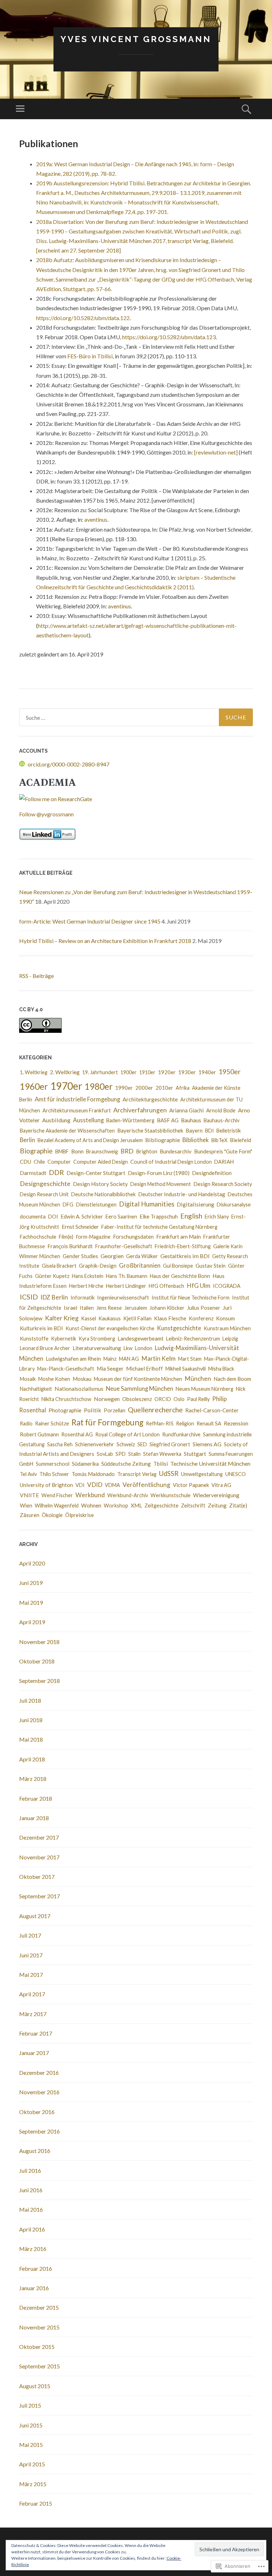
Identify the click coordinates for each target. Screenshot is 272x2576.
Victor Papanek (191, 1485)
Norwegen (107, 1399)
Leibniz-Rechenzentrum (193, 1339)
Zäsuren (30, 1515)
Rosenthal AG (77, 1434)
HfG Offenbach (166, 1286)
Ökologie (52, 1515)
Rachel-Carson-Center (212, 1410)
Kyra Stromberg (97, 1339)
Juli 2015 (30, 2405)
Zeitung (217, 1505)
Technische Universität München (210, 1463)
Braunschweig (102, 1151)
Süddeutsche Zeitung (126, 1464)
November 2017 (39, 1857)
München (198, 1379)
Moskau (82, 1379)
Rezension (236, 1423)
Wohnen (91, 1505)
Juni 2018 (31, 1720)
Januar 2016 (34, 2288)
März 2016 (33, 2249)
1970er (66, 1086)
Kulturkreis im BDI (41, 1328)
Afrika (183, 1088)
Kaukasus (110, 1318)
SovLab (105, 1454)
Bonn (77, 1151)
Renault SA (209, 1423)
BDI (209, 1131)
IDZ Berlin (54, 1297)
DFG (68, 1205)
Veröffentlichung (146, 1485)
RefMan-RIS (160, 1423)
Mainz (110, 1359)
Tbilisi (161, 1464)
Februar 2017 (36, 2033)
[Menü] (20, 109)
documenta (33, 1216)
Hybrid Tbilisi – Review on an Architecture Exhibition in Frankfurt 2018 (105, 941)
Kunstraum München (227, 1328)
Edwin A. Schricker (82, 1216)
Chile (39, 1162)
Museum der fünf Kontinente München (138, 1379)
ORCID (163, 1399)
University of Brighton (46, 1485)
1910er (147, 1072)
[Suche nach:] (136, 717)
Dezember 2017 (39, 1837)
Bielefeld (240, 1140)
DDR (56, 1172)
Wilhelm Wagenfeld (57, 1506)
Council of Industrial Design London (171, 1162)
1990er (124, 1088)
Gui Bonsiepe (178, 1266)
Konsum (225, 1318)
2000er (144, 1088)
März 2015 (33, 2484)
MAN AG (129, 1359)
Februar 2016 (36, 2268)
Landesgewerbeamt (141, 1338)
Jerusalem (136, 1308)
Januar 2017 (34, 2053)
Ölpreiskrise (80, 1515)
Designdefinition (212, 1173)
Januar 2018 (34, 1818)
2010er (164, 1088)
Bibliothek (196, 1140)
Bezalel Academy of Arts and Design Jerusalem (90, 1140)
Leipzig (230, 1339)
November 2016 (39, 2092)
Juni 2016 (31, 2190)
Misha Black (221, 1369)
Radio (26, 1423)
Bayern (194, 1130)
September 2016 (39, 2131)
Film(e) (66, 1237)
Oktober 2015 (37, 2347)
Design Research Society (223, 1184)
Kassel (89, 1318)
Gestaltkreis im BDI (185, 1256)
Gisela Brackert (59, 1266)
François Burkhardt (70, 1246)
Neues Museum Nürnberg (205, 1389)
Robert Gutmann (39, 1434)
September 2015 (39, 2366)
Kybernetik (64, 1339)
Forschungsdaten (133, 1237)
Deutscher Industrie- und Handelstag (182, 1194)
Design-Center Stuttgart (96, 1173)
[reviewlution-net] (216, 452)
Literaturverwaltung (97, 1348)
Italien (87, 1308)
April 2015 (32, 2464)
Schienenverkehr (95, 1444)
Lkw (128, 1348)
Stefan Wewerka (162, 1454)
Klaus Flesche (170, 1318)
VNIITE (29, 1495)
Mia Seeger (110, 1368)
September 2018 (39, 1681)
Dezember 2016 (39, 2073)
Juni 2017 (31, 1955)
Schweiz (126, 1444)
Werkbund (90, 1495)
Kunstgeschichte (179, 1328)
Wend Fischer (57, 1495)
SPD (121, 1454)
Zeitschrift (193, 1506)
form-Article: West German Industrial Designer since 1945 (90, 921)
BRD (127, 1151)
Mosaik (28, 1379)
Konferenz (201, 1318)
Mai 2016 (31, 2209)
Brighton (147, 1151)
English (191, 1216)
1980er (99, 1086)
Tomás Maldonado (93, 1474)
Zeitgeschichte (161, 1506)
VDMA (112, 1485)
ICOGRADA (227, 1286)
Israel (70, 1308)
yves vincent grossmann (136, 39)
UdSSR (169, 1474)
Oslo (179, 1399)
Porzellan (115, 1410)
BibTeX (219, 1140)
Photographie (65, 1410)
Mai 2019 (31, 1602)
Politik (93, 1410)
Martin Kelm (158, 1358)
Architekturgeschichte (150, 1099)
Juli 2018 (30, 1700)
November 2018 (39, 1642)
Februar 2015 (36, 2503)
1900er (129, 1072)
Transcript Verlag (137, 1474)
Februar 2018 (36, 1798)
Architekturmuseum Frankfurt (77, 1110)
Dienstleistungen (96, 1204)
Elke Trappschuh (159, 1216)
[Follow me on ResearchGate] (56, 799)
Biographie (36, 1151)
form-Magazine (93, 1237)
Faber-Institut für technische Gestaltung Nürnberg (159, 1227)
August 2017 (35, 1916)
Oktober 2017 (37, 1877)
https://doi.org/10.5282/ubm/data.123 (169, 337)
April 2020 (32, 1563)
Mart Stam (190, 1359)
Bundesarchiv (176, 1151)
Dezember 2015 (39, 2307)
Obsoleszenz (137, 1399)
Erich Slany (217, 1217)
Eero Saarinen (121, 1217)
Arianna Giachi (186, 1110)
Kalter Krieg (62, 1318)
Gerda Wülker (142, 1256)
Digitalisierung (195, 1204)
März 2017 (33, 2014)
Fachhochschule (38, 1237)
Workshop (116, 1506)
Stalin (134, 1454)
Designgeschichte (45, 1183)
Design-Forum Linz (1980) (159, 1173)
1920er (167, 1072)
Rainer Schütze (52, 1423)
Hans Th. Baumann (127, 1276)
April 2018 (32, 1759)
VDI (80, 1485)
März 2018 (33, 1779)
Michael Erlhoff (144, 1368)
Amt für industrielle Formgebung (77, 1099)
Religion (185, 1423)
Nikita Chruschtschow (66, 1399)
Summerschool (53, 1464)
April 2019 (32, 1622)
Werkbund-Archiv (128, 1495)
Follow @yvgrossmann (46, 814)
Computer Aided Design (101, 1162)
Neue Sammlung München (140, 1388)
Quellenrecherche (155, 1410)
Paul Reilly (198, 1399)
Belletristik (229, 1131)
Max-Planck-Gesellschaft (66, 1369)
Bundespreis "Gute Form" (223, 1151)
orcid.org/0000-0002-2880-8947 (69, 764)
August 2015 (35, 2386)
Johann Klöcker (167, 1308)
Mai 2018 (31, 1739)
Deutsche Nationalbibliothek (103, 1194)
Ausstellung (88, 1120)
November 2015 (39, 2327)
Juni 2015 (31, 2425)
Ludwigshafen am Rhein (73, 1359)
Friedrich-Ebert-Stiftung (183, 1246)
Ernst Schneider (80, 1227)
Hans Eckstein (88, 1276)
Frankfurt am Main (178, 1237)
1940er (207, 1072)
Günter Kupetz (52, 1276)
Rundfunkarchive (181, 1434)
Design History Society (100, 1184)
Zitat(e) (238, 1505)
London (144, 1348)
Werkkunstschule (171, 1495)
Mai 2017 (31, 1975)
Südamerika (85, 1464)
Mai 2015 (31, 2445)
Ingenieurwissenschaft (123, 1298)
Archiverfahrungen (140, 1110)
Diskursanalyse (234, 1205)
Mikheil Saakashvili (186, 1369)
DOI (53, 1217)
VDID (95, 1485)
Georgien (112, 1256)
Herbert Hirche (86, 1286)
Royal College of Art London (127, 1434)
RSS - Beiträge (36, 976)
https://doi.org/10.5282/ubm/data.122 (83, 318)
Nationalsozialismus (79, 1389)
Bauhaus (191, 1120)
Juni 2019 (31, 1583)
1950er (229, 1072)
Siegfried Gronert (170, 1444)
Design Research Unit (44, 1194)
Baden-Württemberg (130, 1120)
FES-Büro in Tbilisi (90, 356)
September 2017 (39, 1896)
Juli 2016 (30, 2170)
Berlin (27, 1140)
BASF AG (168, 1120)
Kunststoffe (34, 1338)
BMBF (62, 1151)
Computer (59, 1162)
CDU (25, 1162)
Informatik (83, 1298)
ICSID (29, 1297)
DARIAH (224, 1162)
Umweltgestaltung (202, 1474)
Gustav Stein (211, 1266)
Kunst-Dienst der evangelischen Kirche (110, 1328)
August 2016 (35, 2151)
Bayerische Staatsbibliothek (150, 1130)
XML (136, 1505)
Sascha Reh (60, 1444)
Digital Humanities (147, 1204)
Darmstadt (33, 1173)
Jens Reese (109, 1308)
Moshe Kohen (54, 1379)
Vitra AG (221, 1485)
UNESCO (236, 1474)
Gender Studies (80, 1256)
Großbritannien (140, 1265)
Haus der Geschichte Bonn (180, 1276)
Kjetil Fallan (137, 1318)
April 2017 (32, 1994)
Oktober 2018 (37, 1661)
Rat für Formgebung (107, 1422)
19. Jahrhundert (100, 1072)
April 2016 (32, 2229)
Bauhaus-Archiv (222, 1120)
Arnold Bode (221, 1110)
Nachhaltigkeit (36, 1389)
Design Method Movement (161, 1184)
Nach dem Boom (232, 1379)
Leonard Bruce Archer (45, 1348)
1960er (34, 1086)
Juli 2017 (30, 1935)
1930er (187, 1072)
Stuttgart (195, 1454)
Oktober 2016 (37, 2112)
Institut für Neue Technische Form (191, 1298)
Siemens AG (207, 1444)
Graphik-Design (98, 1266)
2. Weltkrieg (65, 1072)
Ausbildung (56, 1120)
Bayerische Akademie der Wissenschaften (67, 1131)
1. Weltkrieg (34, 1072)
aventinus (96, 519)
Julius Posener (204, 1308)
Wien (26, 1505)
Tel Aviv (28, 1474)
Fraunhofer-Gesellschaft (124, 1246)
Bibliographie (163, 1140)
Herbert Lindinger (126, 1286)
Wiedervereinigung (216, 1495)
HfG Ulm (199, 1286)
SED (142, 1444)
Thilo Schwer (54, 1474)
